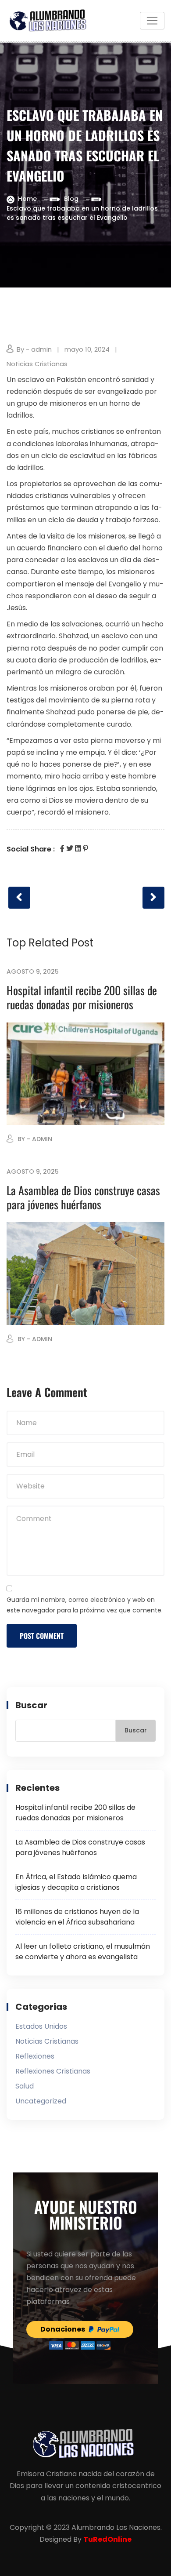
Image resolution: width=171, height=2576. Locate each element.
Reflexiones (35, 2056)
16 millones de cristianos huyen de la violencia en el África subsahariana (77, 1917)
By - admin (34, 349)
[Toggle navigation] (152, 21)
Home (27, 199)
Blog (71, 199)
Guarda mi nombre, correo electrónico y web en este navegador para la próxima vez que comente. (85, 1605)
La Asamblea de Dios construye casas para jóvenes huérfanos (83, 1197)
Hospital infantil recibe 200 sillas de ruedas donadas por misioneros (82, 997)
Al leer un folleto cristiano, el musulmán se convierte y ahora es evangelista (83, 1952)
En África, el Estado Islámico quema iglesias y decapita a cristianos (76, 1882)
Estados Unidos (41, 2026)
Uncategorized (41, 2101)
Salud (25, 2086)
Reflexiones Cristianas (53, 2071)
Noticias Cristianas (37, 364)
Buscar (31, 1705)
